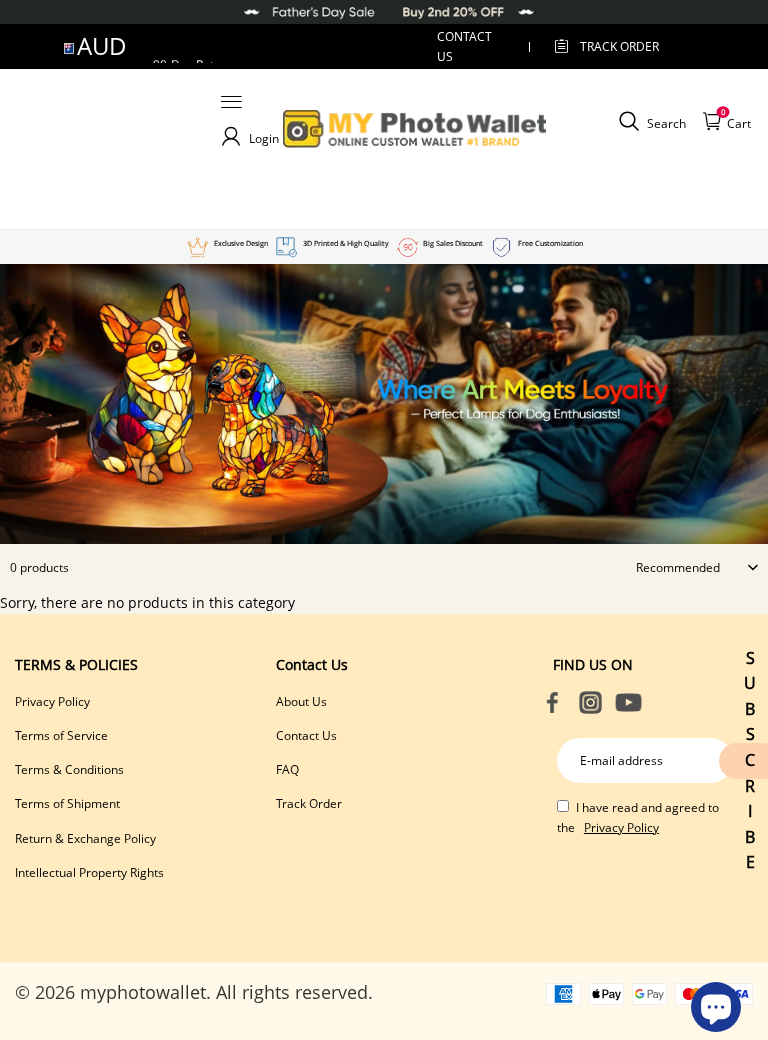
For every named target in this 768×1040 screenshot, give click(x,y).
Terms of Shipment (67, 803)
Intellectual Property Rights (89, 872)
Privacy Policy (52, 701)
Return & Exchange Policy (85, 838)
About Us (301, 701)
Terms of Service (61, 735)
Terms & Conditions (69, 769)
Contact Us (306, 735)
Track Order (619, 46)
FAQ (287, 769)
